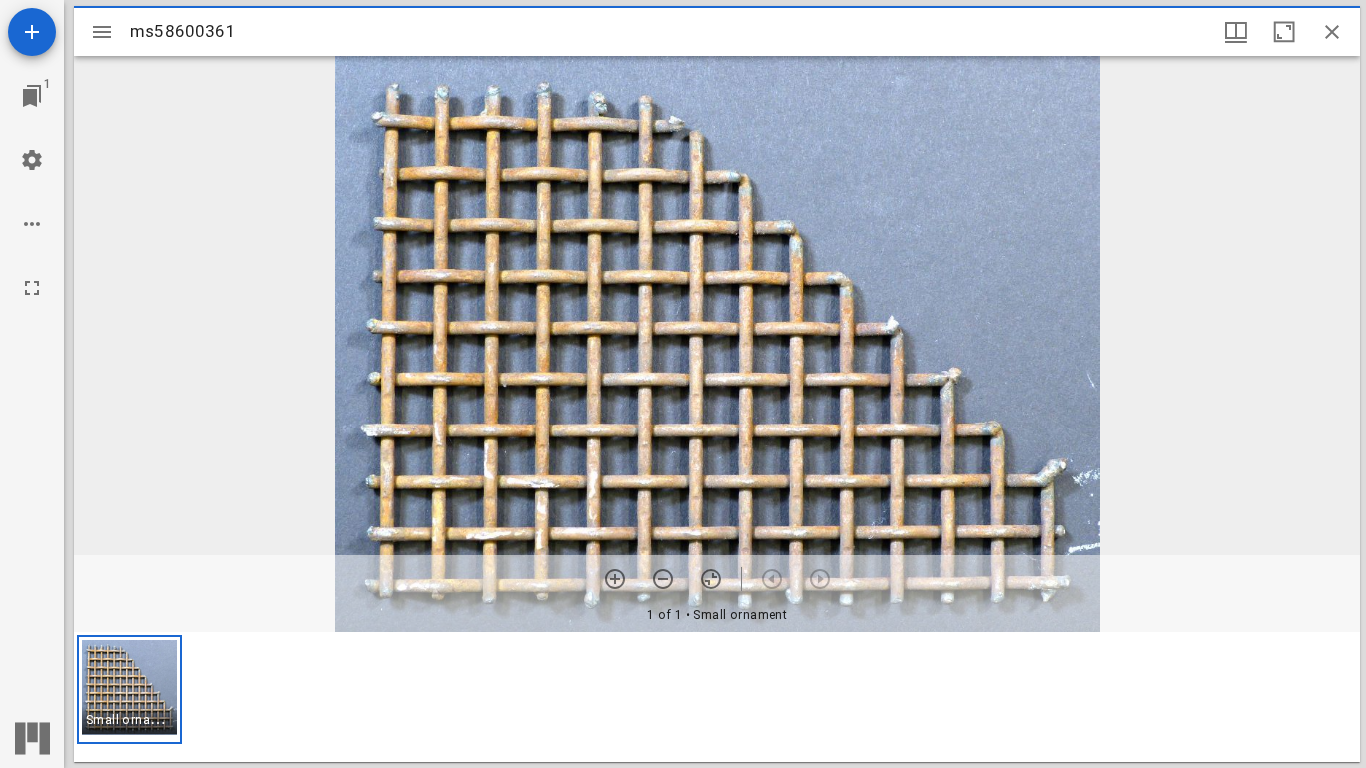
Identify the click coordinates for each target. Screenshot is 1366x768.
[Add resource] (32, 32)
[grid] (717, 697)
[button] (129, 689)
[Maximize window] (1284, 32)
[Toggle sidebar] (102, 32)
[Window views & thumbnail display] (1236, 32)
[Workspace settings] (32, 160)
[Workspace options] (32, 224)
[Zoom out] (663, 579)
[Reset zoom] (711, 579)
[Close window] (1332, 32)
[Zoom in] (615, 579)
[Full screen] (32, 288)
